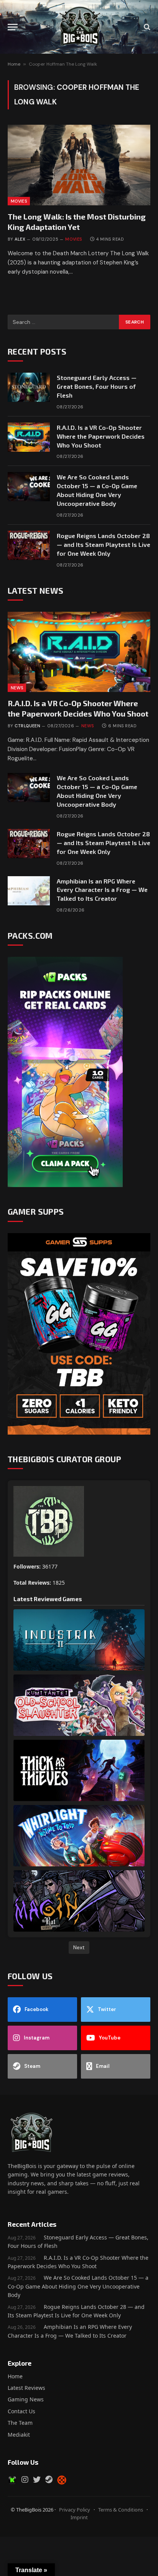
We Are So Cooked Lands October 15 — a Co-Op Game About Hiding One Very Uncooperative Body (78, 2286)
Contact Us (21, 2411)
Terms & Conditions (121, 2510)
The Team (20, 2423)
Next (79, 1947)
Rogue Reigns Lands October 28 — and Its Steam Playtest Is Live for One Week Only (104, 544)
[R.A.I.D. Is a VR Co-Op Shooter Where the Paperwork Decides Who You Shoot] (29, 437)
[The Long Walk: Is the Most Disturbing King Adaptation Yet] (79, 165)
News (17, 688)
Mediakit (19, 2435)
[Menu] (13, 27)
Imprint (79, 2517)
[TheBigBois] (79, 27)
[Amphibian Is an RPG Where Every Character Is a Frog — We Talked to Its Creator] (29, 891)
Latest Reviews (26, 2388)
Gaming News (26, 2399)
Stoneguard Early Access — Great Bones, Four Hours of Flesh (97, 386)
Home (14, 64)
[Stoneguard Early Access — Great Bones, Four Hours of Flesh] (29, 387)
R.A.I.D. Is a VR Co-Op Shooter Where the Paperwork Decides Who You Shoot (101, 436)
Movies (19, 201)
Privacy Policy (75, 2510)
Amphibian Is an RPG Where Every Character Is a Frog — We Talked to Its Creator (102, 890)
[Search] (146, 27)
